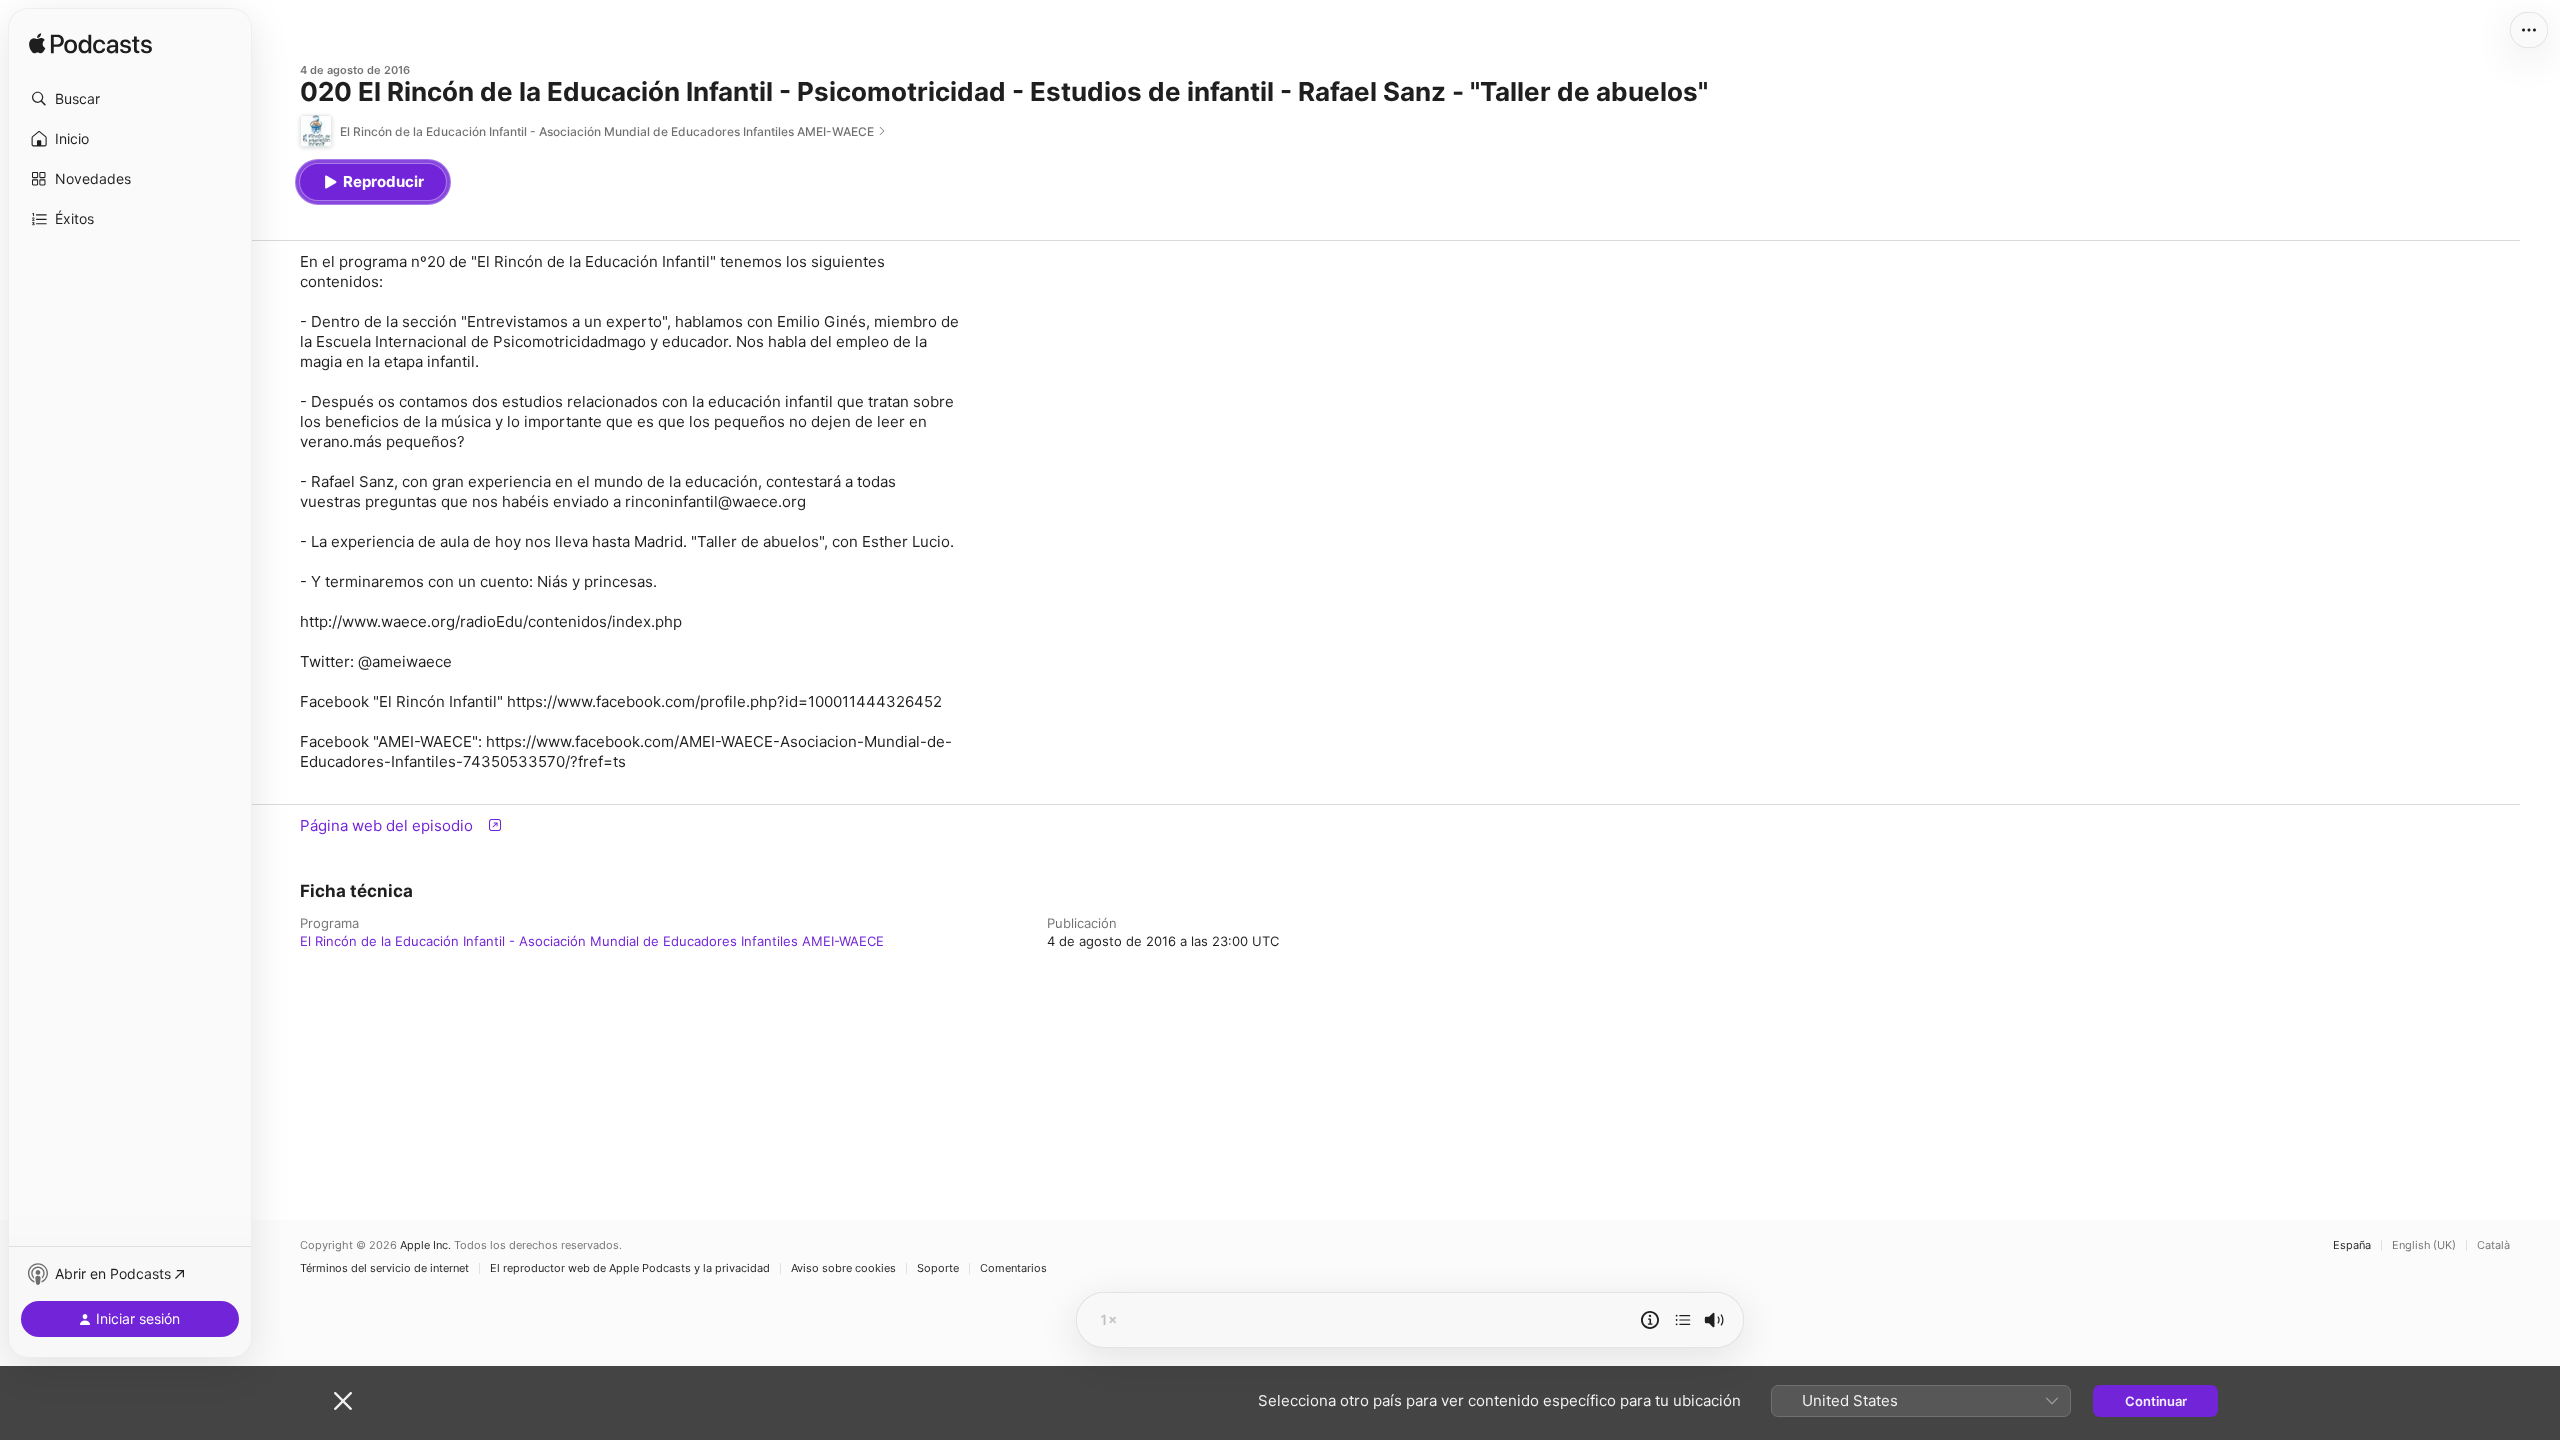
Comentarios (1013, 1268)
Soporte (938, 1268)
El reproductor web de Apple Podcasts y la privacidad (630, 1268)
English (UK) (2424, 1245)
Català (2493, 1245)
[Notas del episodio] (1650, 1320)
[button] (130, 99)
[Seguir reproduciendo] (1683, 1320)
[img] (90, 45)
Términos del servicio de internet (384, 1268)
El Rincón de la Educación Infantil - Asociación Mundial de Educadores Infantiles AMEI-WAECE (592, 941)
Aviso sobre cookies (843, 1268)
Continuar (2156, 1401)
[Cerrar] (343, 1401)
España (2352, 1245)
